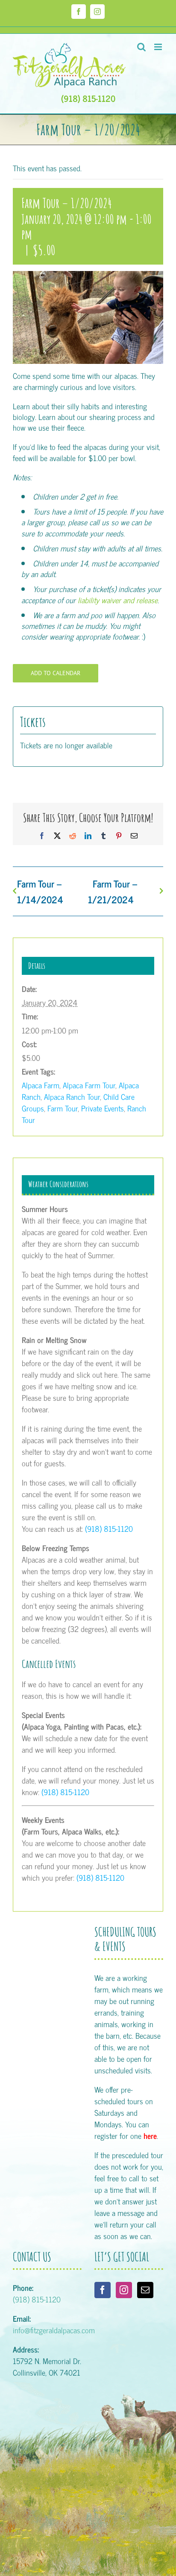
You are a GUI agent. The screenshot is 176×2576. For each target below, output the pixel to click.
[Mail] (145, 2290)
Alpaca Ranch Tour (72, 1096)
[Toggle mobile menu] (159, 47)
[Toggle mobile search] (141, 47)
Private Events (103, 1108)
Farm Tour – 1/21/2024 (113, 891)
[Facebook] (103, 2290)
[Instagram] (124, 2290)
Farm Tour (63, 1108)
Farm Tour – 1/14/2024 (40, 891)
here (150, 2135)
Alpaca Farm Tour (89, 1085)
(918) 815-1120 (88, 98)
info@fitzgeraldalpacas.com (54, 2330)
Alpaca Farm (41, 1085)
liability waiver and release (118, 600)
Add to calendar (56, 673)
